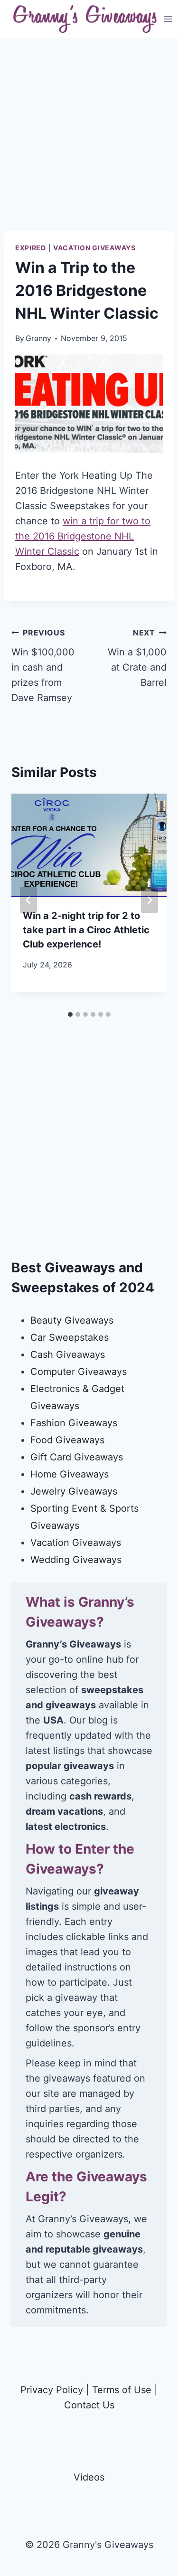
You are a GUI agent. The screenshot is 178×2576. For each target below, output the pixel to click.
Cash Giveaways (68, 1354)
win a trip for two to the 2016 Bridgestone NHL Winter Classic (83, 536)
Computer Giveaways (79, 1372)
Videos (89, 2477)
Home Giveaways (70, 1474)
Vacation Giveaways (94, 248)
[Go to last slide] (28, 900)
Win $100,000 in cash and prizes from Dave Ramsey (43, 666)
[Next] (150, 900)
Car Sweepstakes (70, 1337)
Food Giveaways (67, 1440)
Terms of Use (122, 2390)
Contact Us (89, 2405)
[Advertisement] (89, 142)
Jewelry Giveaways (74, 1491)
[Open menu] (168, 19)
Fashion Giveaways (74, 1423)
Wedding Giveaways (76, 1560)
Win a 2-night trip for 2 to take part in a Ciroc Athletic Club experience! (86, 930)
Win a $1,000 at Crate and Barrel (137, 658)
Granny (38, 338)
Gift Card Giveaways (77, 1457)
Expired (31, 248)
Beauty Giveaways (72, 1320)
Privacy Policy (52, 2390)
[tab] (70, 1014)
